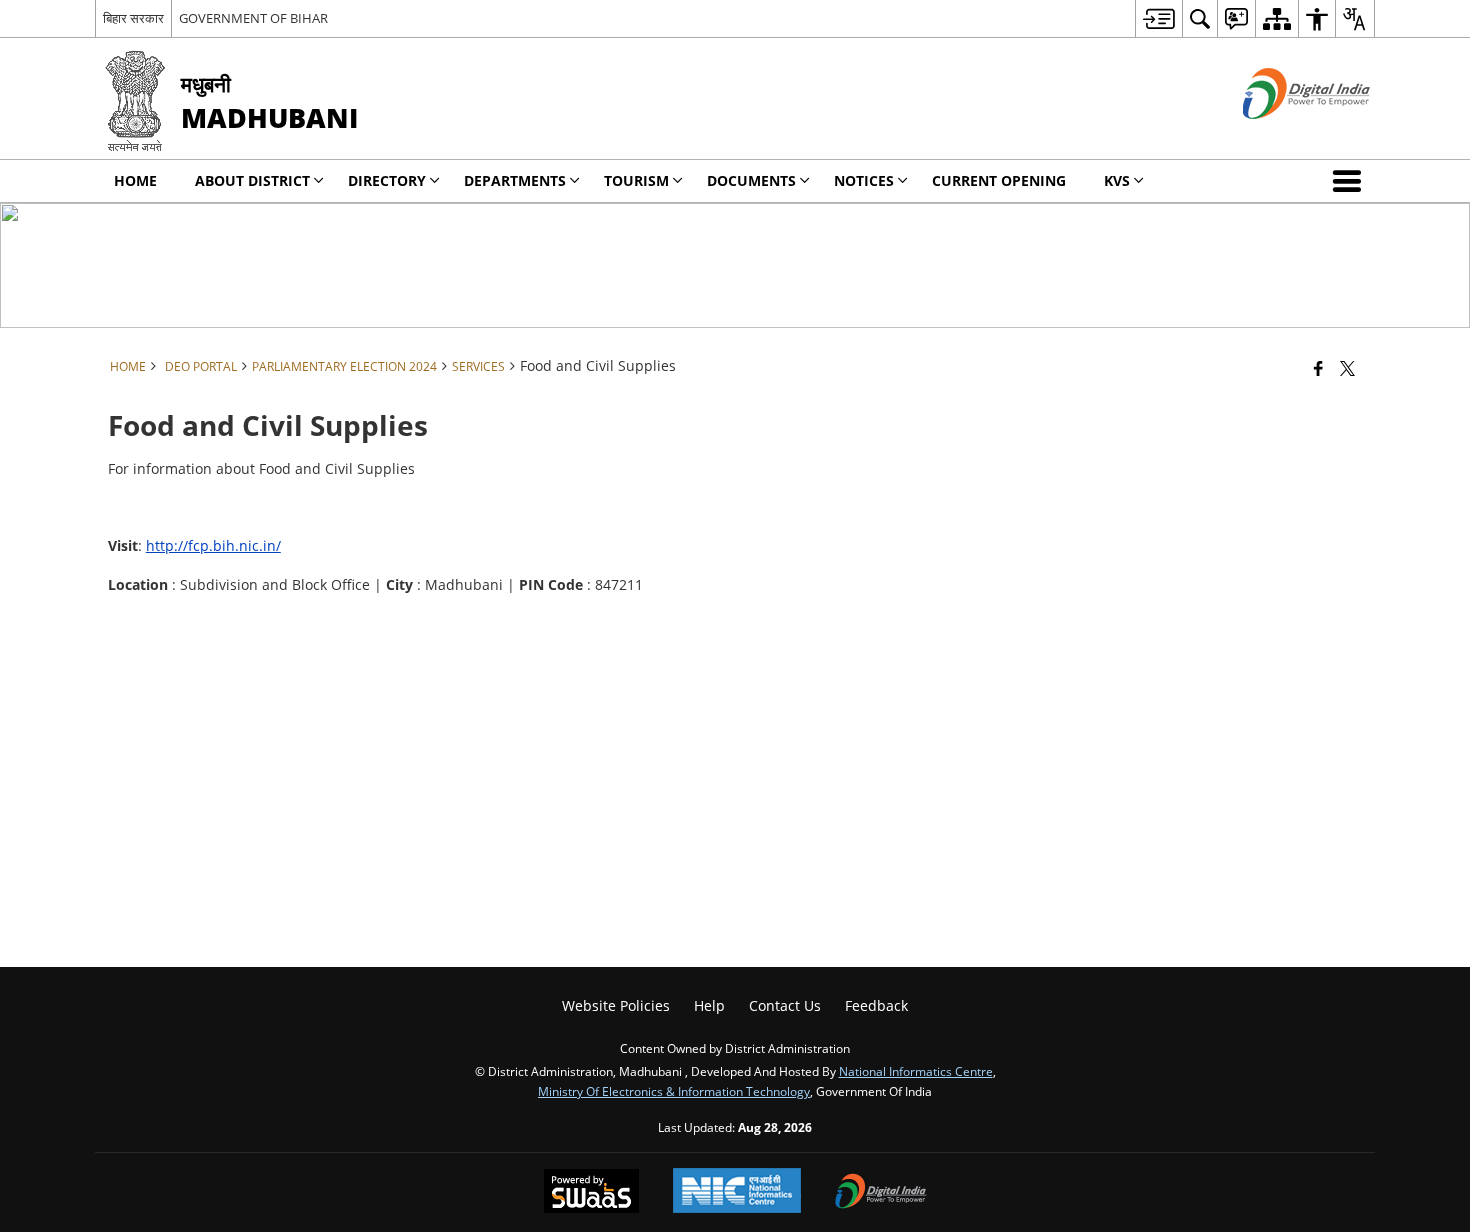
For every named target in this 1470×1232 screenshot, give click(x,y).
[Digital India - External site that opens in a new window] (1281, 135)
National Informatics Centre (916, 1071)
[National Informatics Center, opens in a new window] (737, 1192)
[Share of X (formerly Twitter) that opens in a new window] (1347, 368)
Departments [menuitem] (515, 180)
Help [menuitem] (709, 1005)
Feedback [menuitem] (876, 1005)
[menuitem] (1158, 18)
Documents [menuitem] (751, 180)
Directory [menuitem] (387, 180)
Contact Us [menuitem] (785, 1005)
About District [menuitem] (252, 180)
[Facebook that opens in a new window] (1318, 368)
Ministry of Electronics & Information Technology (674, 1091)
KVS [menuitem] (1117, 180)
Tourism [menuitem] (636, 180)
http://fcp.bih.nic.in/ (213, 545)
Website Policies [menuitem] (616, 1005)
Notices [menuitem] (864, 180)
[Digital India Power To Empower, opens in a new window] (881, 1193)
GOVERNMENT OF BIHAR (253, 18)
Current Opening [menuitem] (999, 180)
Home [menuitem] (135, 180)
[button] (1351, 181)
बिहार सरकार (133, 18)
